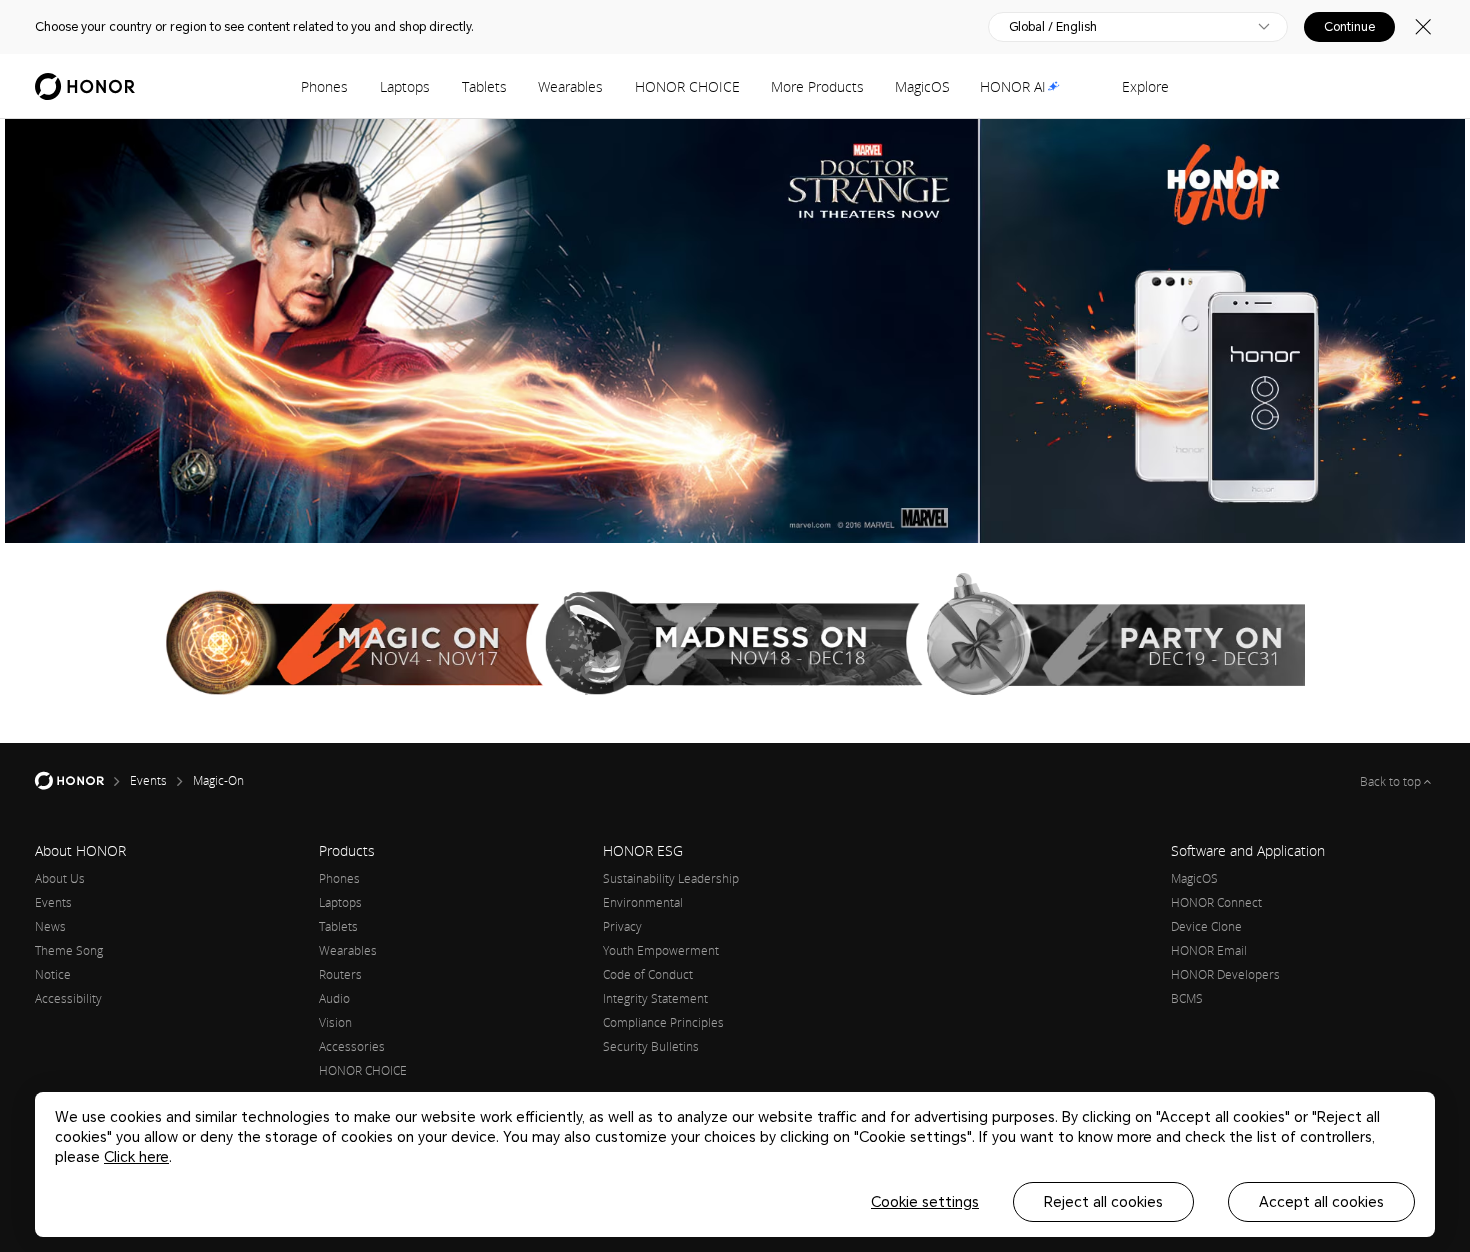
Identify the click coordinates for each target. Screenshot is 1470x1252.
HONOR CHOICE (687, 86)
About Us (60, 878)
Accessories (352, 1046)
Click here (136, 1157)
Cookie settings (925, 1202)
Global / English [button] (1053, 27)
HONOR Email (1209, 950)
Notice (53, 974)
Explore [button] (1145, 86)
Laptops (405, 86)
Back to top (1392, 781)
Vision (335, 1022)
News (50, 926)
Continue (1349, 27)
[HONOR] (82, 781)
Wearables (570, 86)
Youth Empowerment (661, 950)
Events (53, 902)
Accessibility (68, 998)
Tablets (484, 86)
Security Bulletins (651, 1046)
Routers (340, 974)
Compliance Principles (663, 1022)
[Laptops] (438, 86)
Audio (334, 998)
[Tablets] (515, 86)
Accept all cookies (1321, 1202)
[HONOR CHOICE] (748, 86)
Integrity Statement (655, 998)
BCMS (1187, 998)
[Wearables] (611, 86)
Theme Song (69, 950)
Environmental (643, 902)
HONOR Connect (1216, 902)
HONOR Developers (1225, 974)
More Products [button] (817, 86)
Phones (324, 86)
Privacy (622, 926)
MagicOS (922, 86)
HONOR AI (1013, 86)
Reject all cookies (1103, 1202)
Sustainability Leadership (671, 878)
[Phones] (356, 86)
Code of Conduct (648, 974)
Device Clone (1206, 926)
